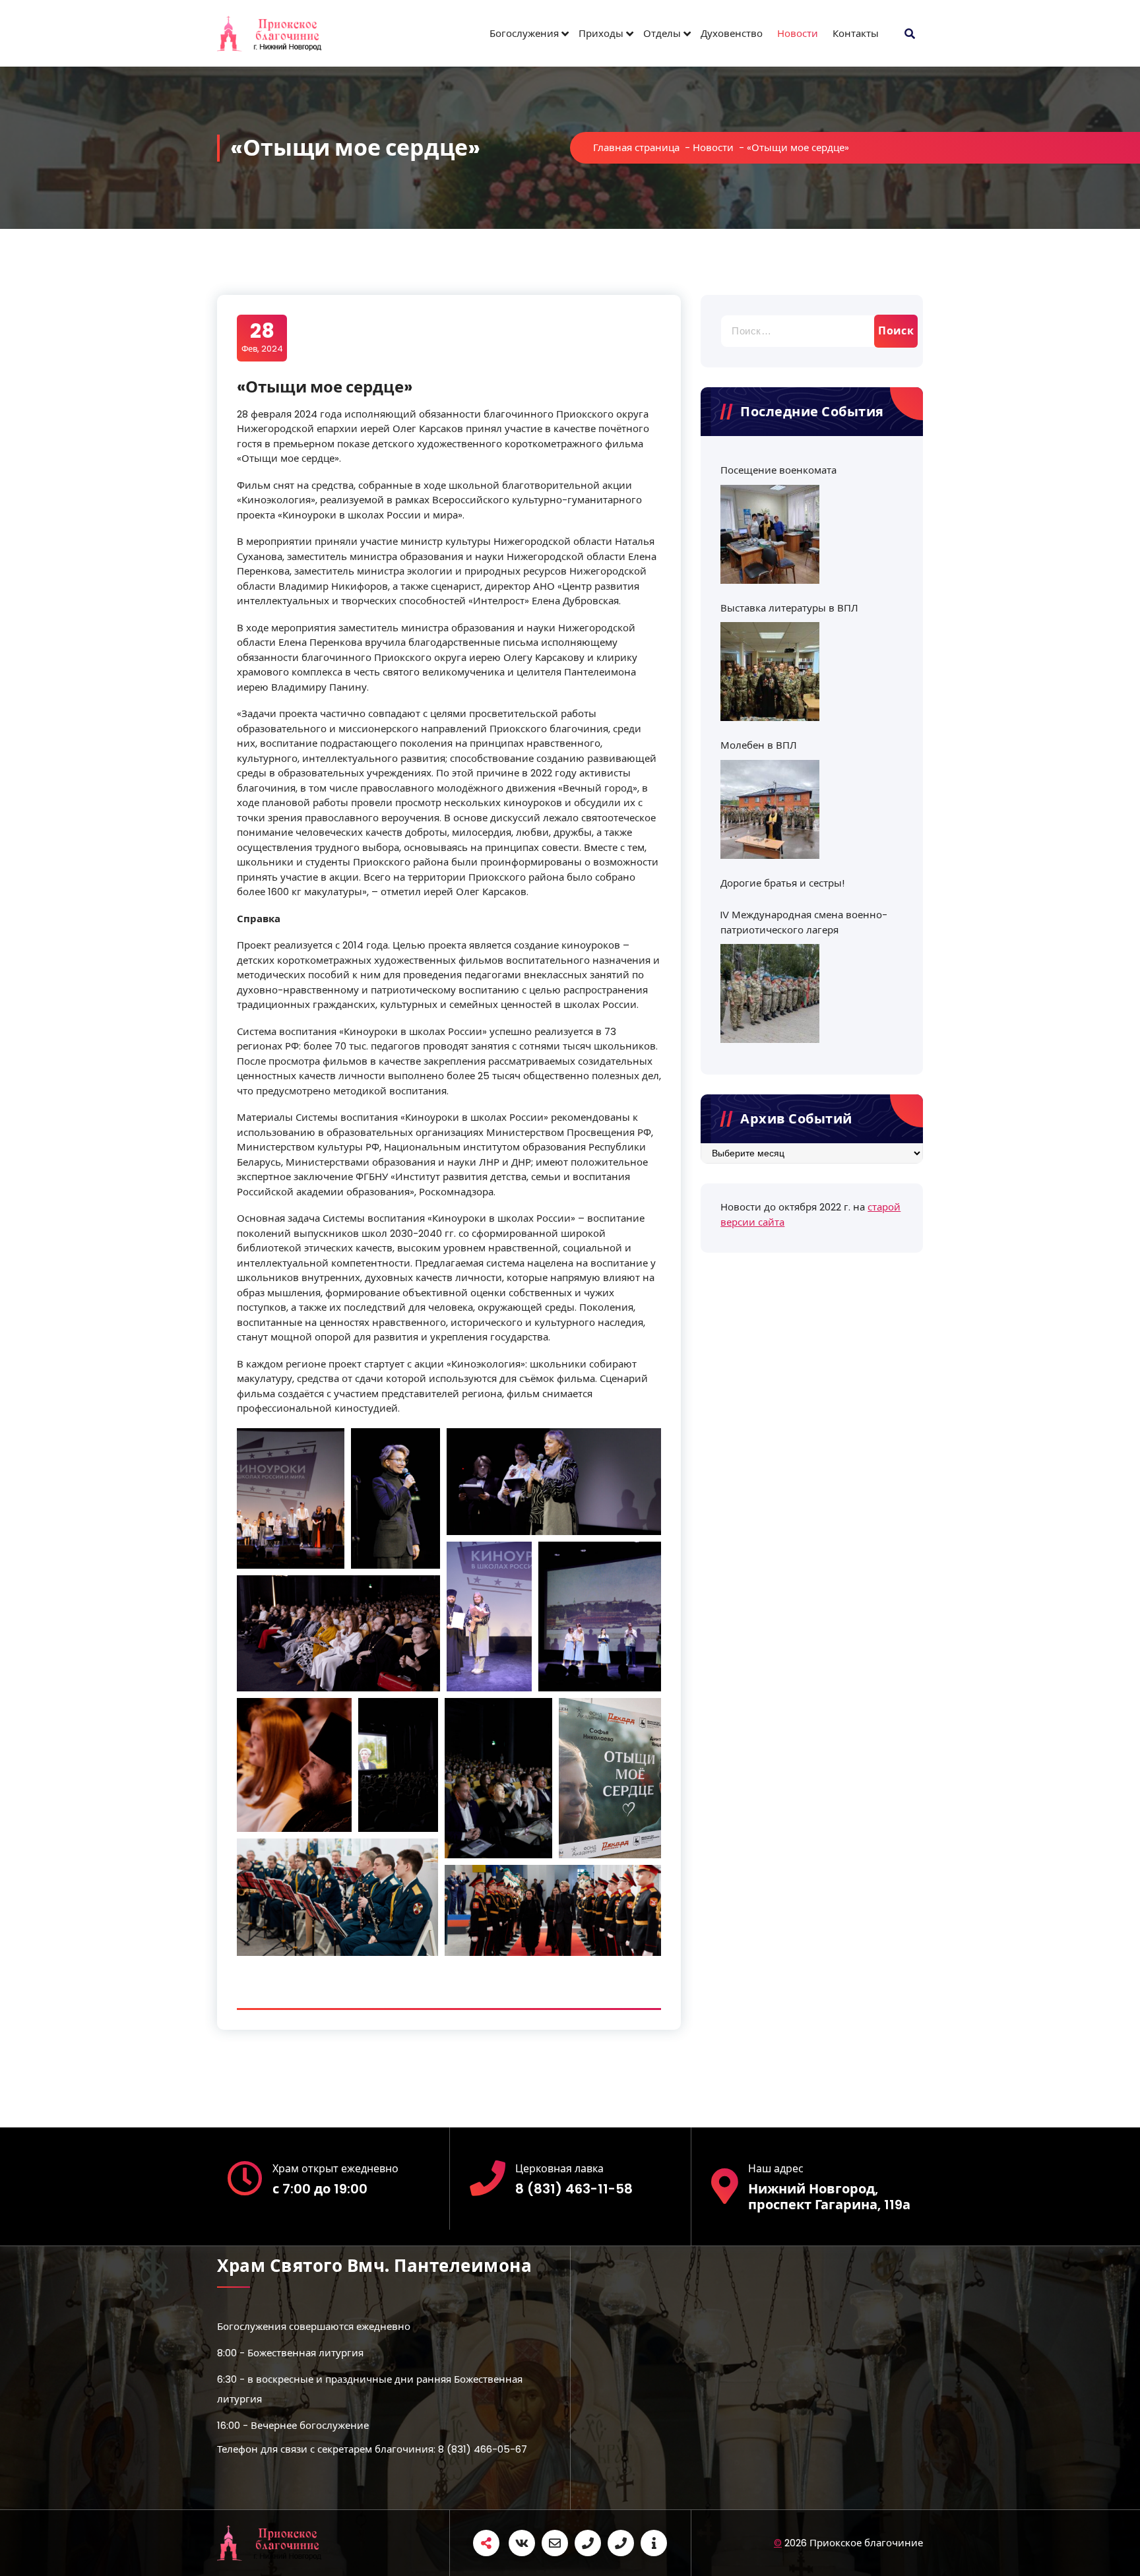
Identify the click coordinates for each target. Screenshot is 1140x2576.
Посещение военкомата (778, 470)
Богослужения (524, 33)
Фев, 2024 (262, 337)
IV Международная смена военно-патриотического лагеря (804, 922)
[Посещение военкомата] (770, 534)
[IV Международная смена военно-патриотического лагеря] (770, 993)
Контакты (856, 33)
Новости (798, 33)
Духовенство (732, 33)
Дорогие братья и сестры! (782, 883)
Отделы (662, 33)
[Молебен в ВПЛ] (770, 809)
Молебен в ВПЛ (759, 745)
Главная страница (636, 147)
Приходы (601, 33)
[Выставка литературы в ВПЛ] (770, 672)
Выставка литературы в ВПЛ (789, 608)
